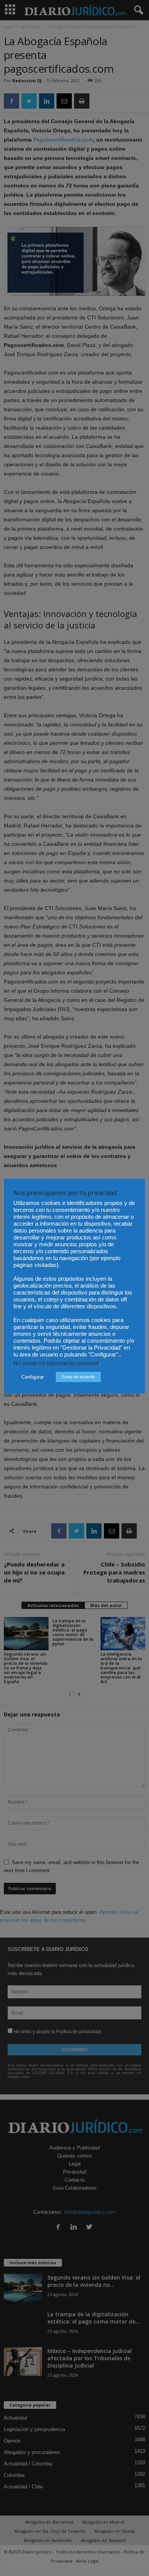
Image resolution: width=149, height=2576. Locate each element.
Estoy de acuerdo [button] (78, 1377)
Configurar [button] (33, 1377)
